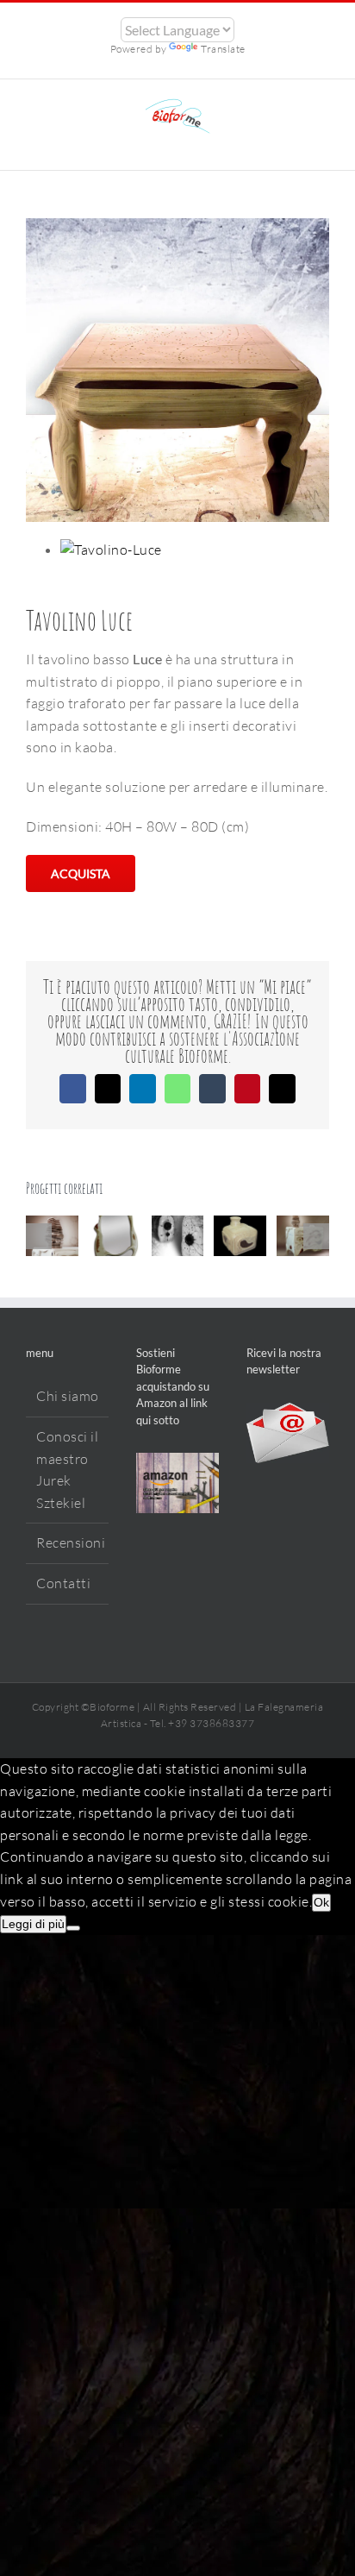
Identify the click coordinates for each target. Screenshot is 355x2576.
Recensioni (68, 1542)
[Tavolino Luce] (111, 550)
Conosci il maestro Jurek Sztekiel (67, 1470)
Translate (223, 49)
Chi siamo (68, 1396)
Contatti (63, 1583)
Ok (321, 1902)
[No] (73, 1928)
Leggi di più (33, 1924)
